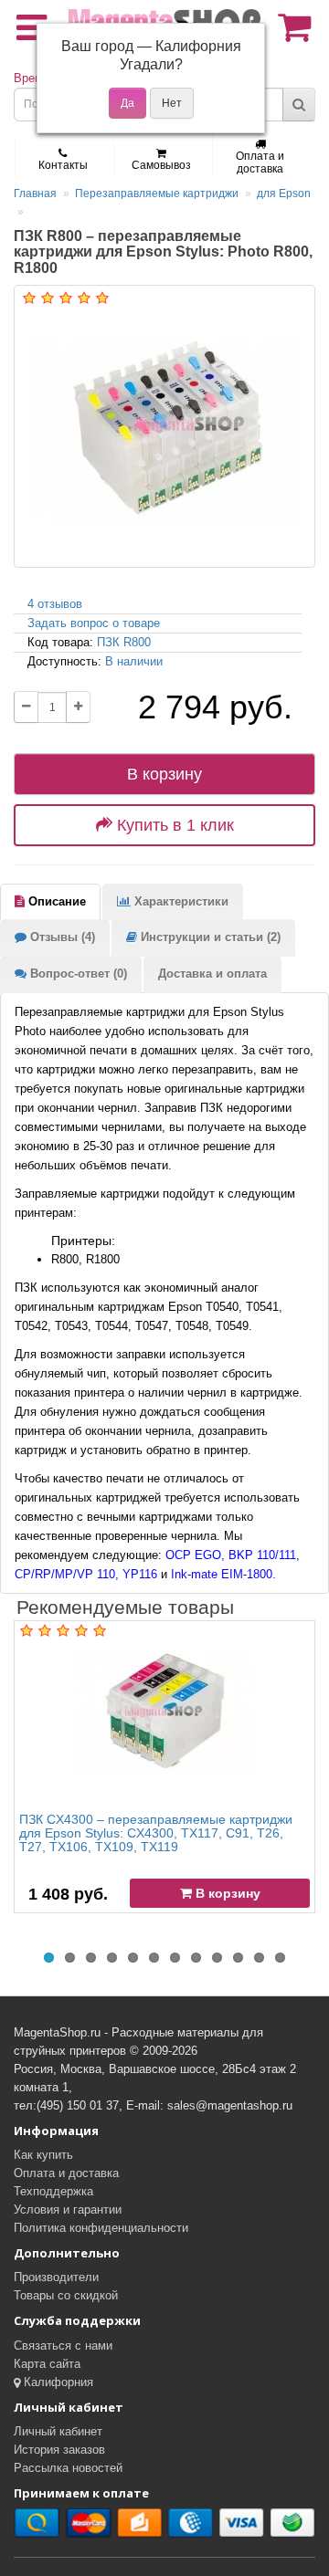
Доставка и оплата (212, 974)
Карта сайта (47, 2364)
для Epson (284, 194)
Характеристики (180, 901)
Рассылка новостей (68, 2468)
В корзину (164, 774)
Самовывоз (161, 165)
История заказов (59, 2450)
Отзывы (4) (61, 937)
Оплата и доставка (260, 162)
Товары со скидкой (66, 2295)
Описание (55, 901)
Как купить (43, 2155)
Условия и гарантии (68, 2209)
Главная (35, 194)
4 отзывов (55, 604)
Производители (56, 2277)
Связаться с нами (63, 2346)
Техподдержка (53, 2191)
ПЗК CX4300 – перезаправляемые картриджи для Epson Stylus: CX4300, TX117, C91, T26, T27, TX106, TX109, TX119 (156, 1833)
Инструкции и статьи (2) (209, 937)
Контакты (63, 165)
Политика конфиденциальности (101, 2228)
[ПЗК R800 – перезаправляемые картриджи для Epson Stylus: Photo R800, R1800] (164, 426)
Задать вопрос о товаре (94, 623)
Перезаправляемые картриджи (157, 194)
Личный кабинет (58, 2431)
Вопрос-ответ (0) (77, 974)
